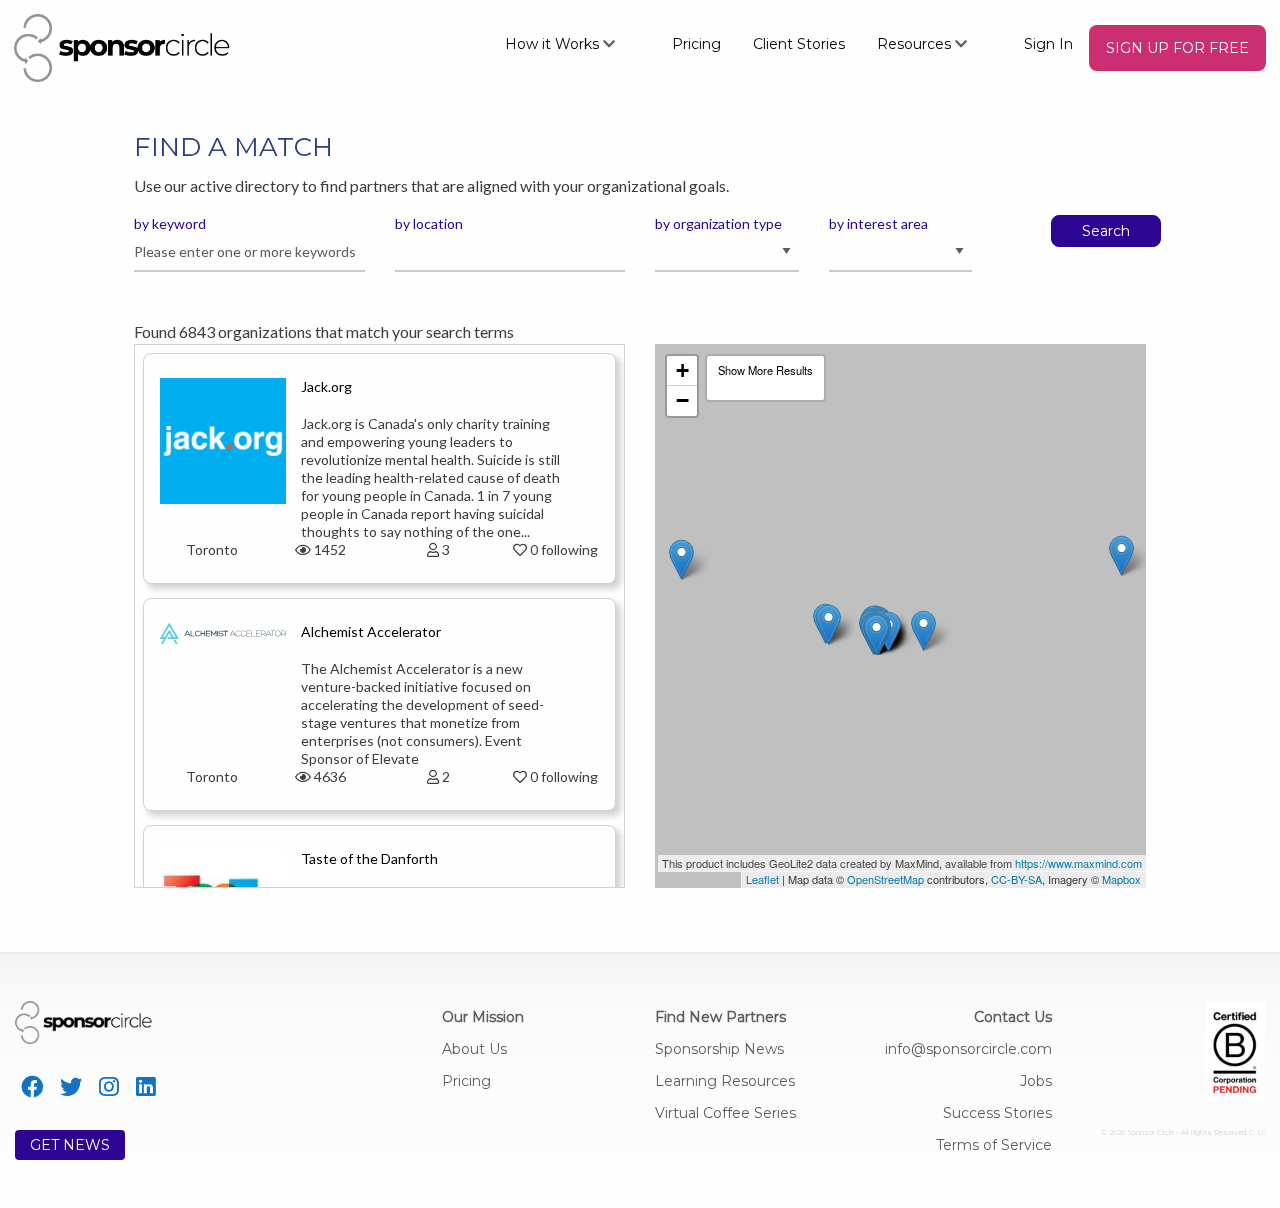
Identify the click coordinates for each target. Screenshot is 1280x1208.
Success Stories (997, 1113)
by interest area (878, 223)
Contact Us (1013, 1017)
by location (429, 223)
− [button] (682, 400)
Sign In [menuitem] (1048, 44)
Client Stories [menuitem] (799, 44)
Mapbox (1121, 879)
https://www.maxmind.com (1078, 863)
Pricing (466, 1081)
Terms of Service (994, 1145)
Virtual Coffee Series (725, 1113)
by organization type (718, 223)
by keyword (170, 223)
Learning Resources (725, 1081)
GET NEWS (70, 1145)
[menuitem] (572, 43)
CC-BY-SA (1016, 879)
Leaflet (762, 879)
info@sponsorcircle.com (968, 1049)
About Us (474, 1049)
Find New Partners (720, 1017)
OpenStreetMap (885, 879)
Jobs (1036, 1081)
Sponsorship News (719, 1049)
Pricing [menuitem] (696, 44)
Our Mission (483, 1017)
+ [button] (682, 370)
